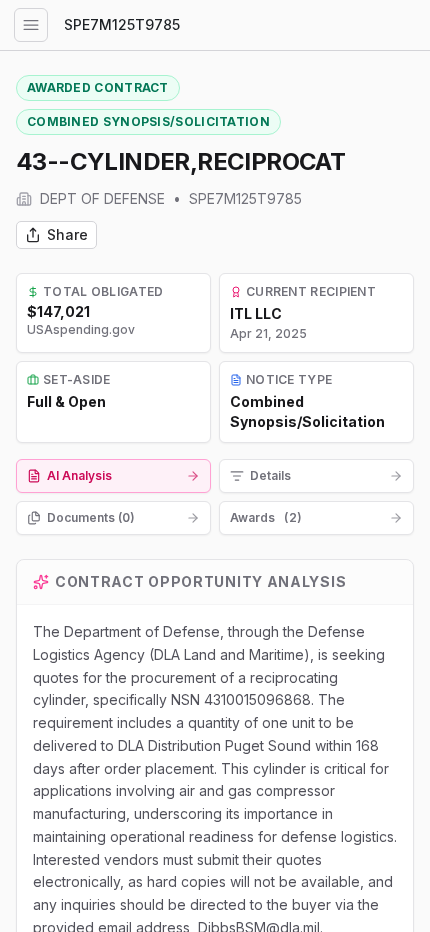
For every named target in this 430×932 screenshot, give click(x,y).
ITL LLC (256, 313)
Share (67, 234)
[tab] (113, 476)
